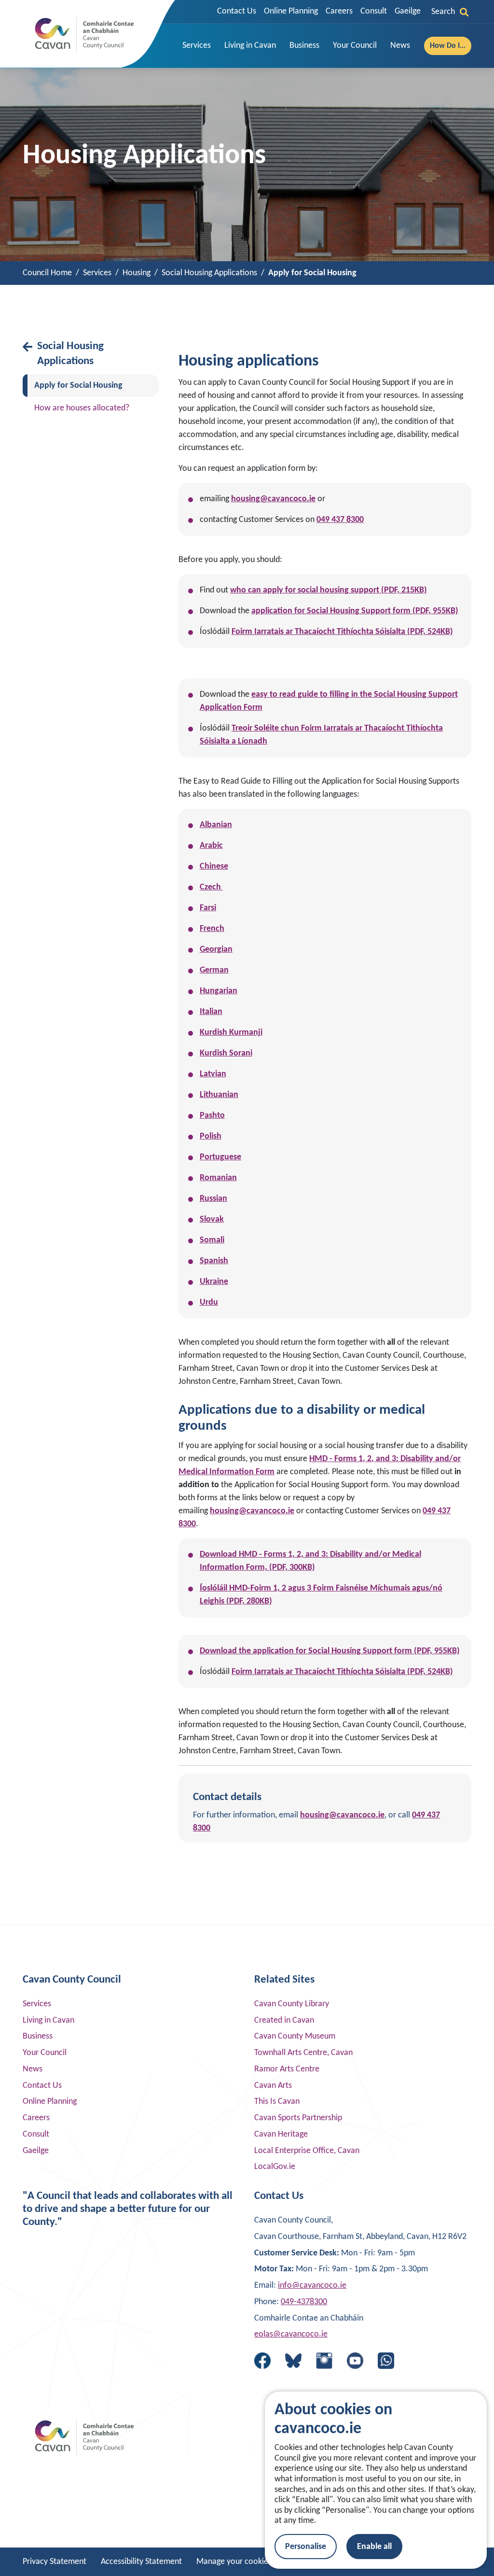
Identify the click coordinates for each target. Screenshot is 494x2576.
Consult (374, 11)
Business (38, 2036)
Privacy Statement (55, 2562)
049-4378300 (304, 2302)
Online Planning (291, 11)
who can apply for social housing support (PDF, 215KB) (329, 590)
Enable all (374, 2547)
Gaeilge (408, 11)
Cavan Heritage (281, 2134)
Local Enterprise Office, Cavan (307, 2151)
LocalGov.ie (275, 2167)
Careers (339, 11)
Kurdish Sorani (226, 1053)
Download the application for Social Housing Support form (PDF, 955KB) (330, 1651)
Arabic (211, 846)
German (214, 970)
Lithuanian (219, 1095)
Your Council (45, 2053)
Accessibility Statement (141, 2562)
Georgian (216, 950)
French (212, 929)
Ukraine (214, 1282)
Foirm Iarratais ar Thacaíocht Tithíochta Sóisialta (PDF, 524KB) (342, 632)
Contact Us (237, 11)
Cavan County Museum (295, 2036)
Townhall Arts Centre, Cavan (303, 2053)
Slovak (212, 1219)
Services (37, 2004)
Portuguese (220, 1157)
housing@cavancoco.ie (273, 499)
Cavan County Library (292, 2004)
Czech (211, 887)
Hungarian (219, 991)
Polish (211, 1136)
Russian (213, 1199)
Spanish (214, 1261)
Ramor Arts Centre (287, 2069)
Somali (212, 1240)
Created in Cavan (284, 2020)
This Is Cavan (277, 2102)
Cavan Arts (273, 2086)
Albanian (216, 825)
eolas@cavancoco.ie (291, 2334)
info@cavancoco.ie (312, 2286)
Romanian (218, 1178)
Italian (211, 1012)
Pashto (212, 1116)
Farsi (208, 908)
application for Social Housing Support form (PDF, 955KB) (355, 611)
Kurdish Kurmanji (231, 1033)
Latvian (213, 1074)
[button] (197, 46)
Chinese (214, 866)
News (33, 2069)
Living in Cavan (48, 2020)
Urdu (209, 1302)
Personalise (306, 2547)
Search (443, 12)
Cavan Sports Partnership (298, 2118)
